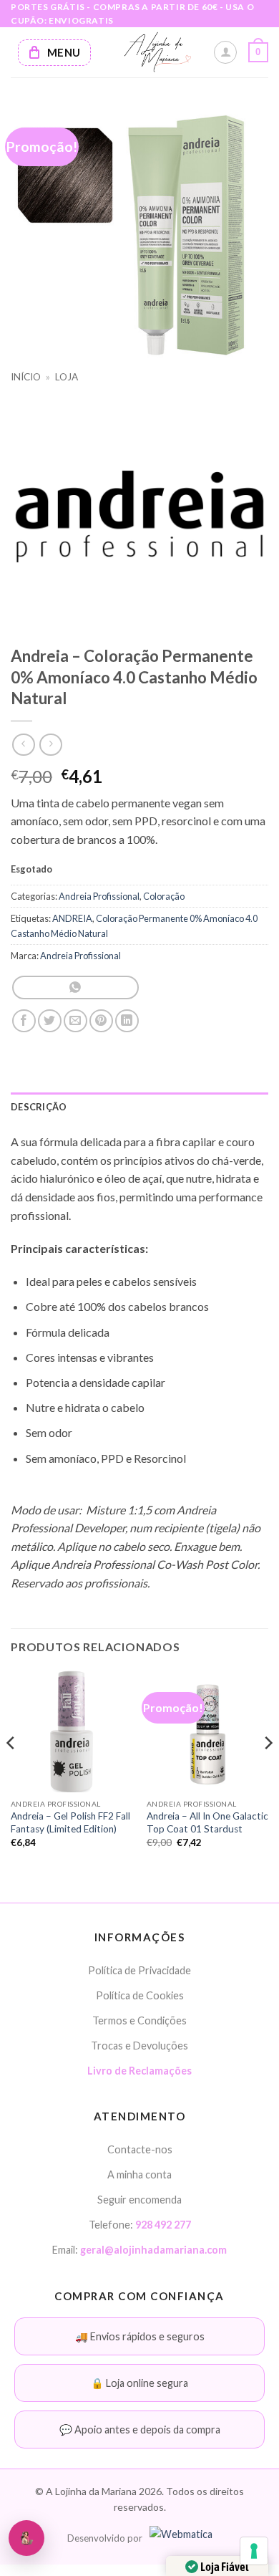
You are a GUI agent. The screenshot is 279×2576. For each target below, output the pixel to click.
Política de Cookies (140, 1996)
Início (26, 377)
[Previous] (11, 1772)
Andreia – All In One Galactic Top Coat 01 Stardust (207, 1822)
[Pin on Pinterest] (101, 1021)
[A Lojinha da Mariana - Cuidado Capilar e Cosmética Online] (157, 52)
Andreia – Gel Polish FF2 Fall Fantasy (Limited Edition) (70, 1822)
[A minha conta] (225, 52)
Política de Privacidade (139, 1970)
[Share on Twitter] (50, 1021)
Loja (67, 377)
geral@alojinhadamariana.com (153, 2250)
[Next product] (23, 745)
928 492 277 (163, 2225)
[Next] (268, 1772)
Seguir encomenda (139, 2200)
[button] (258, 52)
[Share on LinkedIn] (127, 1021)
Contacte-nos (140, 2150)
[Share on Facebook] (24, 1021)
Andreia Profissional (99, 896)
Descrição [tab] (39, 1107)
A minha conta (139, 2175)
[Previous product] (50, 745)
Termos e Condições (139, 2021)
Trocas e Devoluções (139, 2046)
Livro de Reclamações (139, 2071)
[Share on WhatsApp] (75, 987)
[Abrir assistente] (26, 2538)
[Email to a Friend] (75, 1021)
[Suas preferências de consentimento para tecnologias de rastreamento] (254, 2551)
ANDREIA (72, 918)
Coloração (164, 896)
